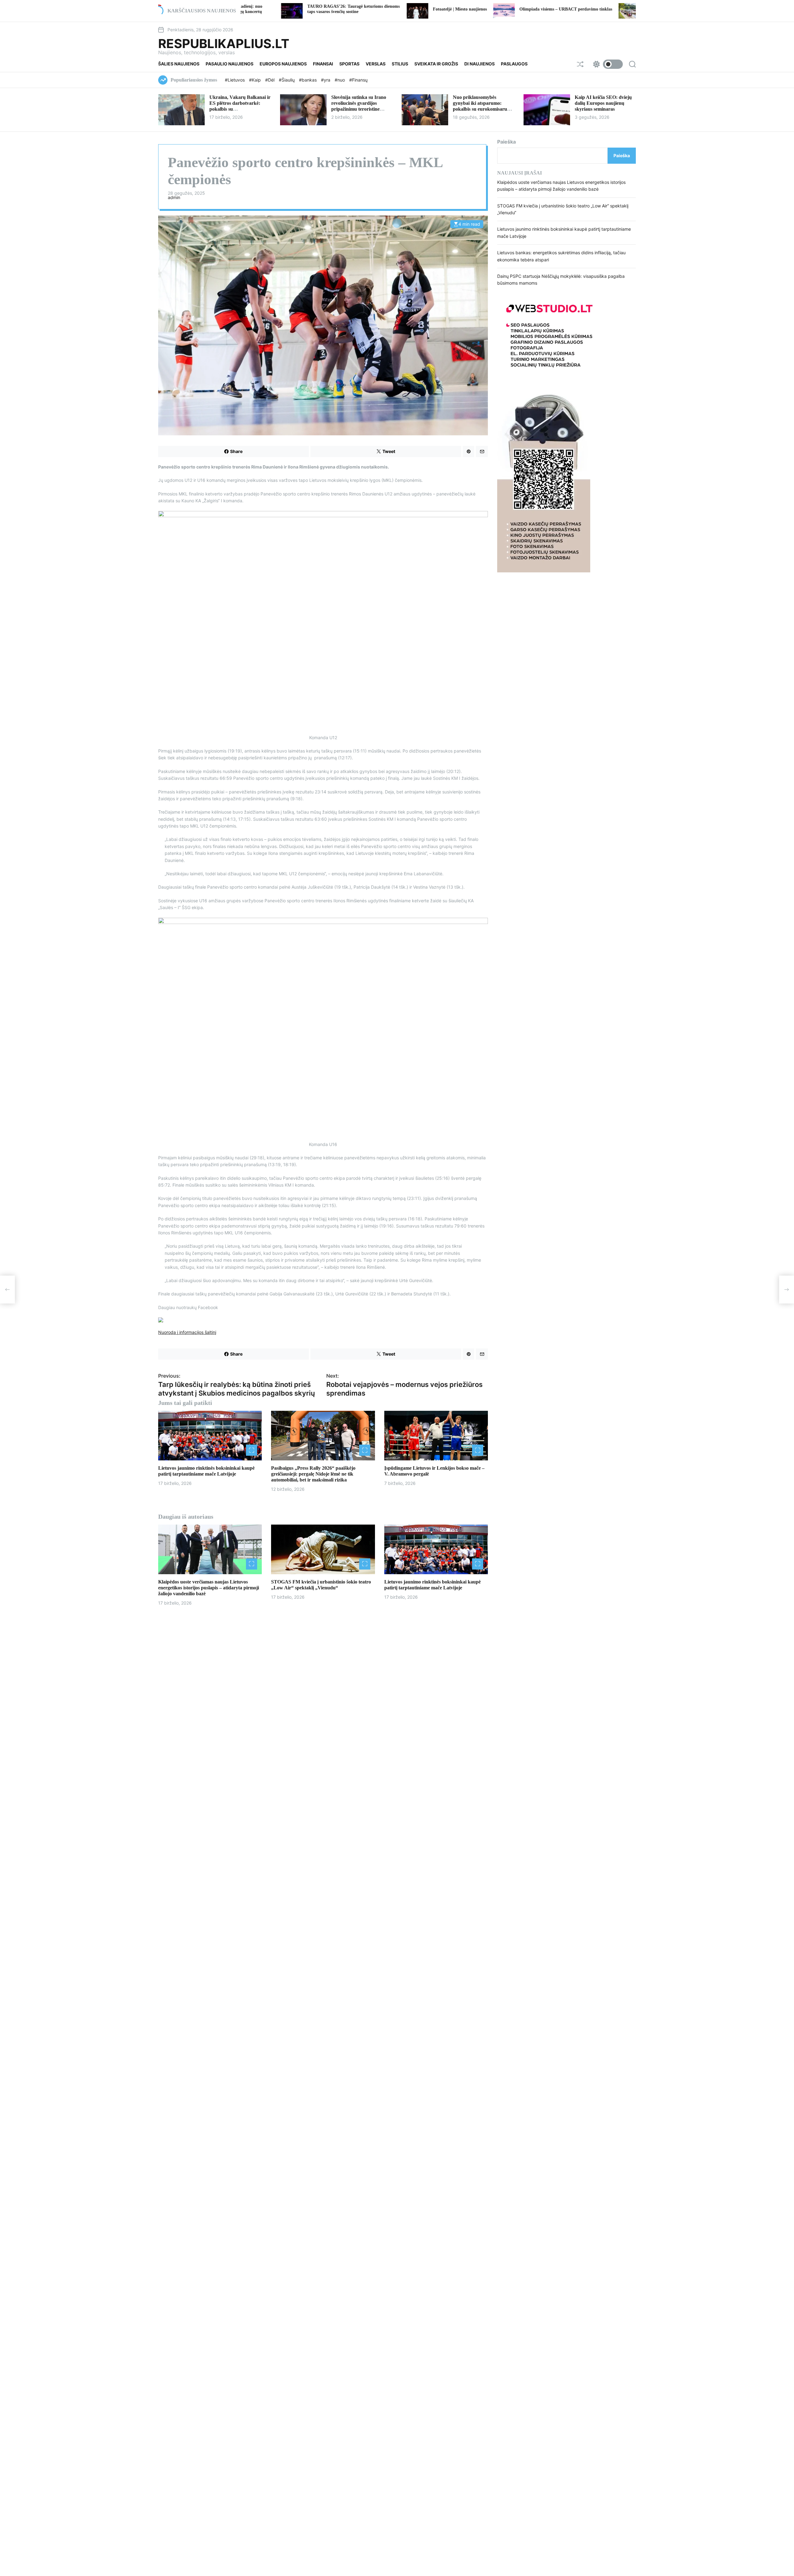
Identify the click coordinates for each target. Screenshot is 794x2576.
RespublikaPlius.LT (224, 44)
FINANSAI (323, 64)
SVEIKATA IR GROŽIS (436, 64)
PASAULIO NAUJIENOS (230, 64)
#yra (326, 80)
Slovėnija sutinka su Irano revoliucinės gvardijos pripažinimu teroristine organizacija (359, 106)
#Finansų (358, 80)
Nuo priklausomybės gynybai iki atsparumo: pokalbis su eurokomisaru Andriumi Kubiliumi (480, 106)
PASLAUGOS (514, 64)
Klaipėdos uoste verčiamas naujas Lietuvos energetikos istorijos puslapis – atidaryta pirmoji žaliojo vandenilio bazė (209, 1587)
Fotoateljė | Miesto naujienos (328, 9)
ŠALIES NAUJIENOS (179, 64)
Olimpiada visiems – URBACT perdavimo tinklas (434, 9)
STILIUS (400, 64)
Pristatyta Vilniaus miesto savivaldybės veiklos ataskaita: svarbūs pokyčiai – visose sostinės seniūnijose (556, 9)
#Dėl (270, 80)
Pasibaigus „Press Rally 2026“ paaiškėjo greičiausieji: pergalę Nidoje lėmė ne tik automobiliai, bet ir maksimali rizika (313, 1474)
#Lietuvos (235, 80)
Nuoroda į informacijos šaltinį (187, 1332)
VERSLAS (376, 64)
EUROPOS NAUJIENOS (283, 64)
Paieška (506, 142)
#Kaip (256, 80)
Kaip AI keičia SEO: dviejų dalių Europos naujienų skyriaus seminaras (603, 103)
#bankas (308, 80)
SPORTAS (349, 64)
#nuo (340, 80)
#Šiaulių (287, 80)
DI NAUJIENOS (480, 64)
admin (174, 198)
